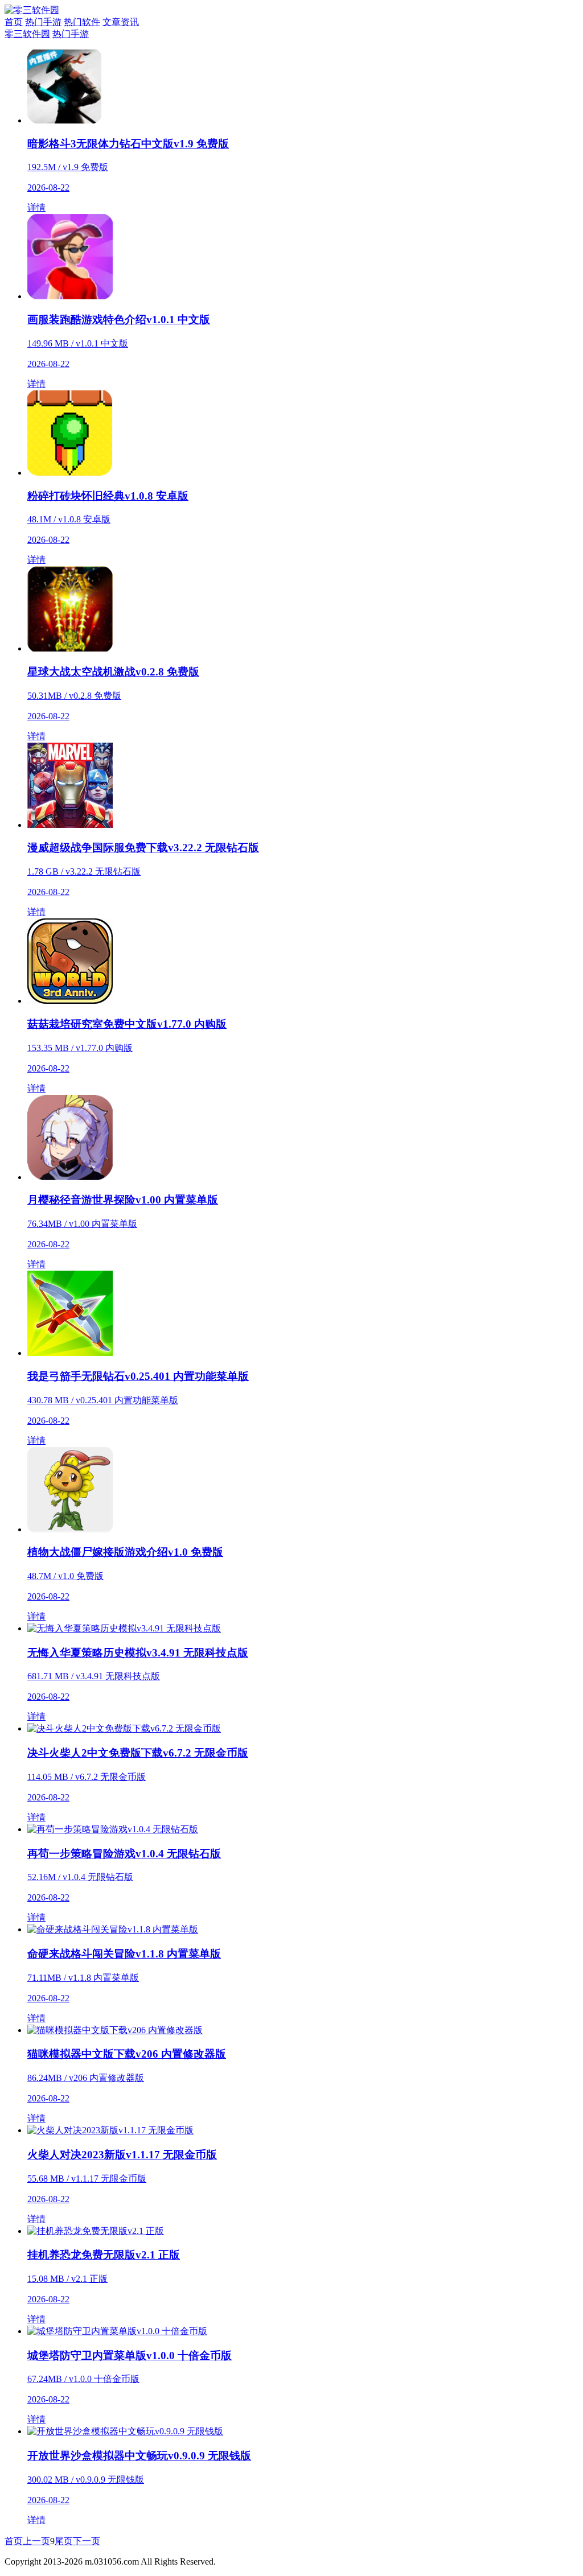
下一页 (87, 2541)
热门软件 (82, 22)
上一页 (36, 2541)
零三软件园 (27, 34)
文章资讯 (121, 22)
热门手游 (43, 22)
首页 (14, 22)
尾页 (64, 2541)
